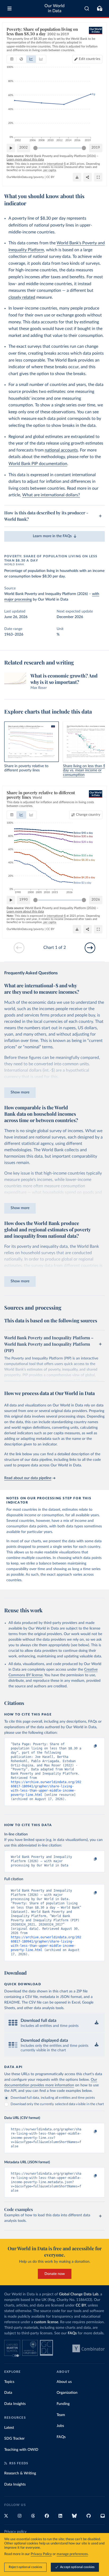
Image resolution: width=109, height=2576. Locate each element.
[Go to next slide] (90, 948)
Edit (90, 59)
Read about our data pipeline (28, 1478)
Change (88, 815)
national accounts (61, 450)
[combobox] (87, 8)
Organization (67, 2393)
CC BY (50, 177)
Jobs (60, 2426)
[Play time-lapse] (11, 148)
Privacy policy (15, 2532)
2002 (24, 148)
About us (64, 2382)
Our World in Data (54, 8)
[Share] (88, 177)
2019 (96, 148)
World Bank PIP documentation (38, 464)
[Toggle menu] (10, 8)
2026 (96, 900)
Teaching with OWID (21, 2450)
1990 (24, 900)
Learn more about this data (25, 159)
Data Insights (15, 2404)
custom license (46, 2322)
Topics (9, 2382)
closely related (22, 297)
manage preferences (72, 2554)
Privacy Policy (41, 2554)
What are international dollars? (51, 495)
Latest (9, 2428)
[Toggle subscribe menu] (99, 8)
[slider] (35, 148)
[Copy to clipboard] (90, 1747)
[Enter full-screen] (98, 177)
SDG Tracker (14, 2439)
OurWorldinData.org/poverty (25, 177)
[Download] (77, 177)
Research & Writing (20, 2473)
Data (8, 2393)
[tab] (12, 59)
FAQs (72, 2333)
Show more (20, 1092)
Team (61, 2415)
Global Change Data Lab (79, 2294)
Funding (63, 2404)
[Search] (87, 8)
